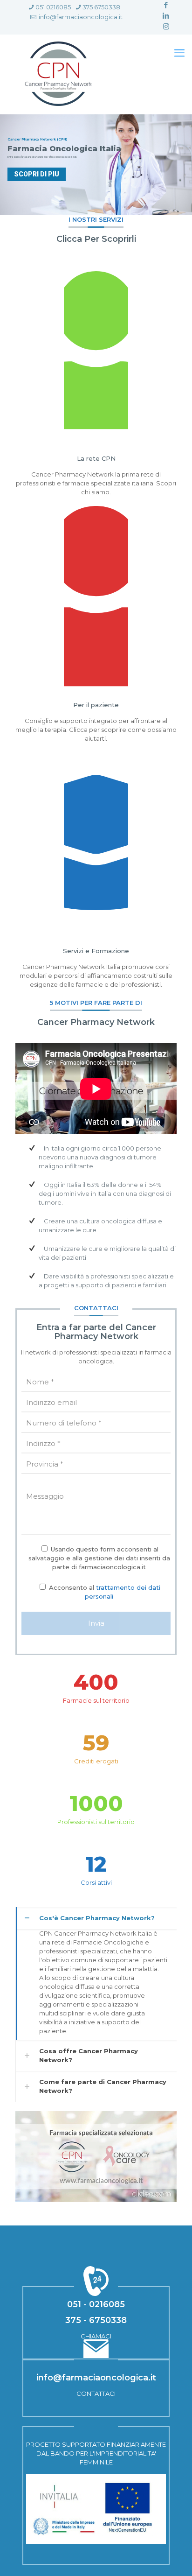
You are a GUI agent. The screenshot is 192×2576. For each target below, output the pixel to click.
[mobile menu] (179, 53)
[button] (96, 1974)
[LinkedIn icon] (166, 16)
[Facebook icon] (166, 5)
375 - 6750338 (96, 2320)
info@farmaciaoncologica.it (80, 17)
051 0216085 (53, 7)
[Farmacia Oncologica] (58, 74)
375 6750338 (101, 7)
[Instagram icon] (166, 26)
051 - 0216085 (96, 2304)
